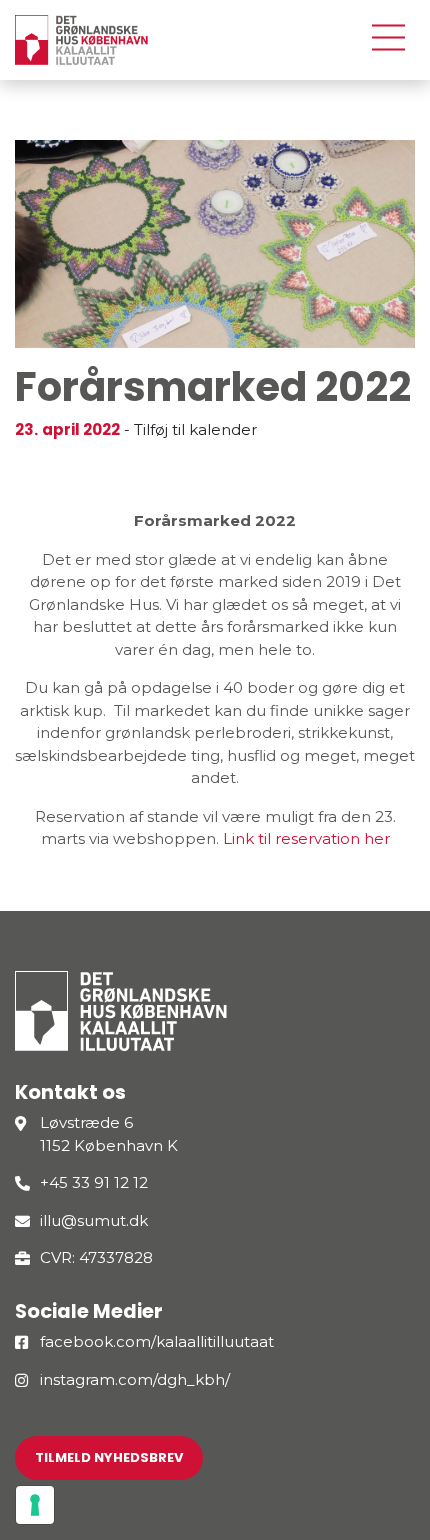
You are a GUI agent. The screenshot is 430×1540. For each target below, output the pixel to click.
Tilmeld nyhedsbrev (109, 1457)
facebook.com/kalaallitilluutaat (157, 1341)
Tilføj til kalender (195, 429)
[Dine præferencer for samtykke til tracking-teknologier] (35, 1505)
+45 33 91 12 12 (94, 1182)
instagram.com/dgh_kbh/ (135, 1379)
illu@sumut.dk (94, 1220)
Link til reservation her (306, 838)
